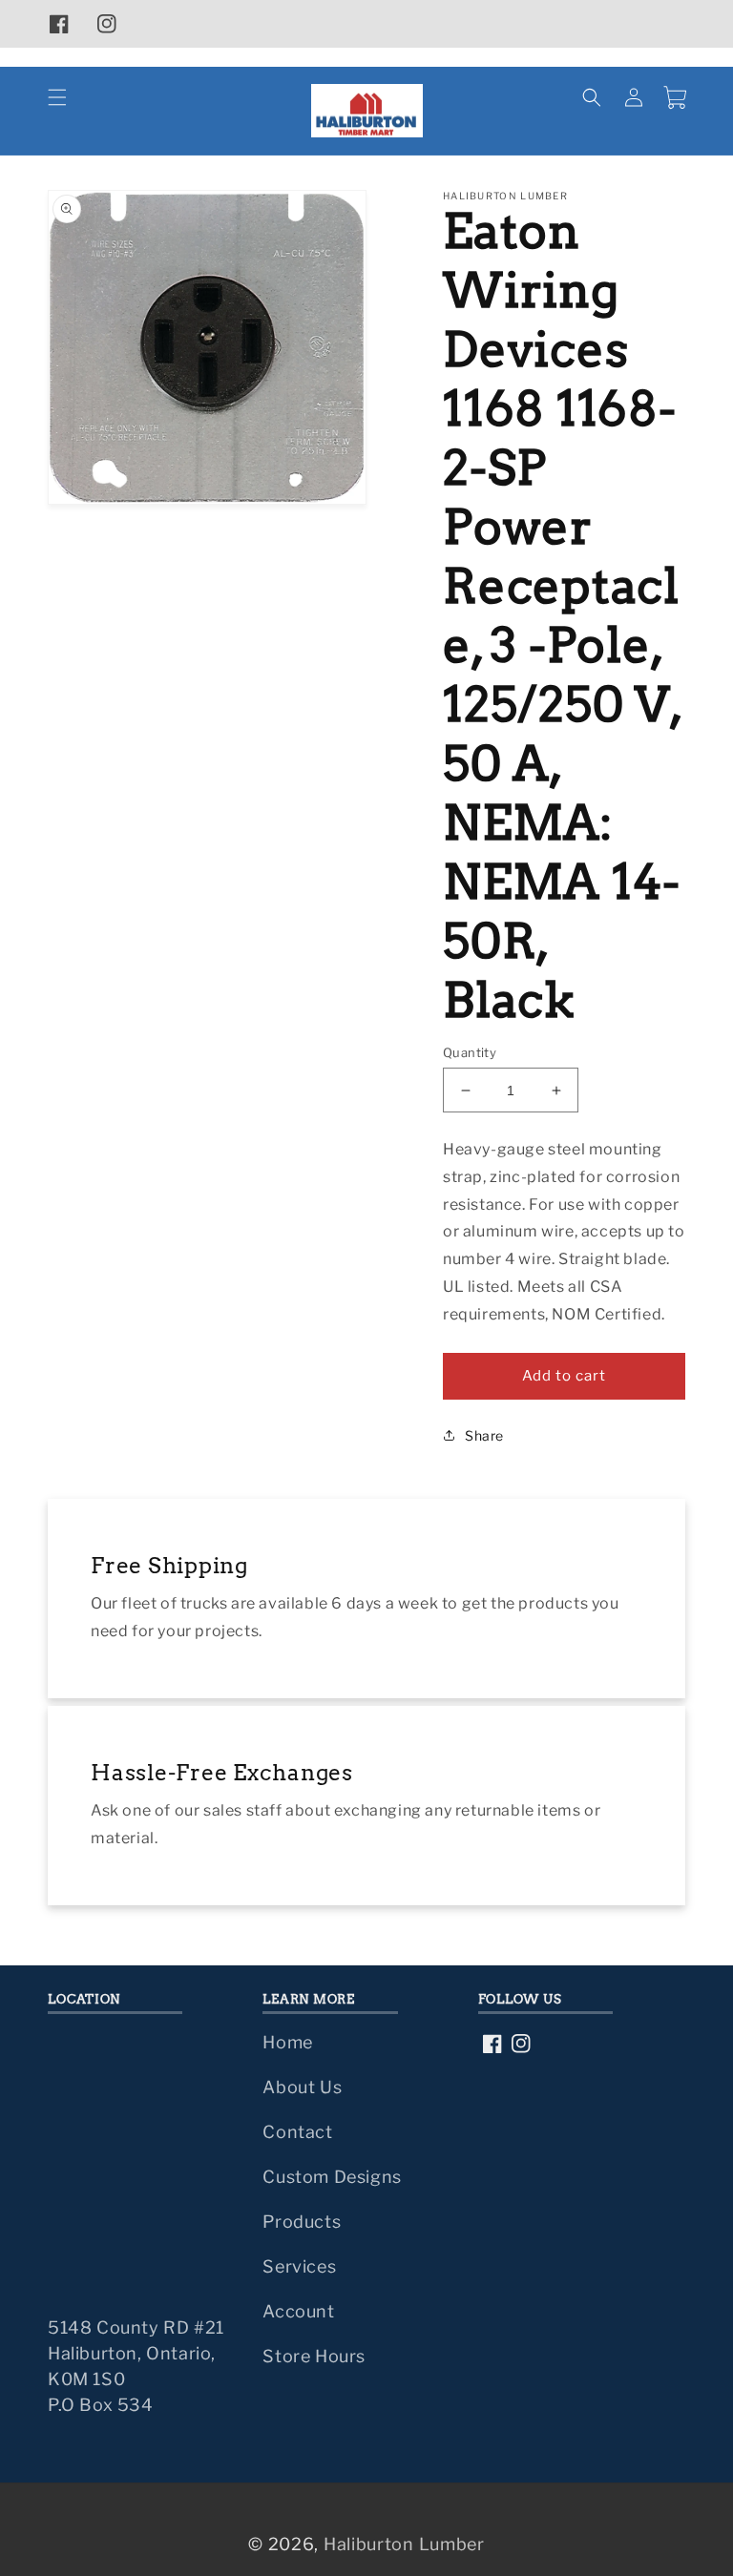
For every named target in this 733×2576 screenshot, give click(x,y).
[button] (57, 97)
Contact (297, 2132)
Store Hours (314, 2356)
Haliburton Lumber (404, 2544)
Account (298, 2311)
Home (287, 2042)
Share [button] (484, 1435)
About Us (302, 2087)
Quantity (470, 1052)
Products (302, 2222)
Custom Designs (332, 2177)
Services (299, 2266)
